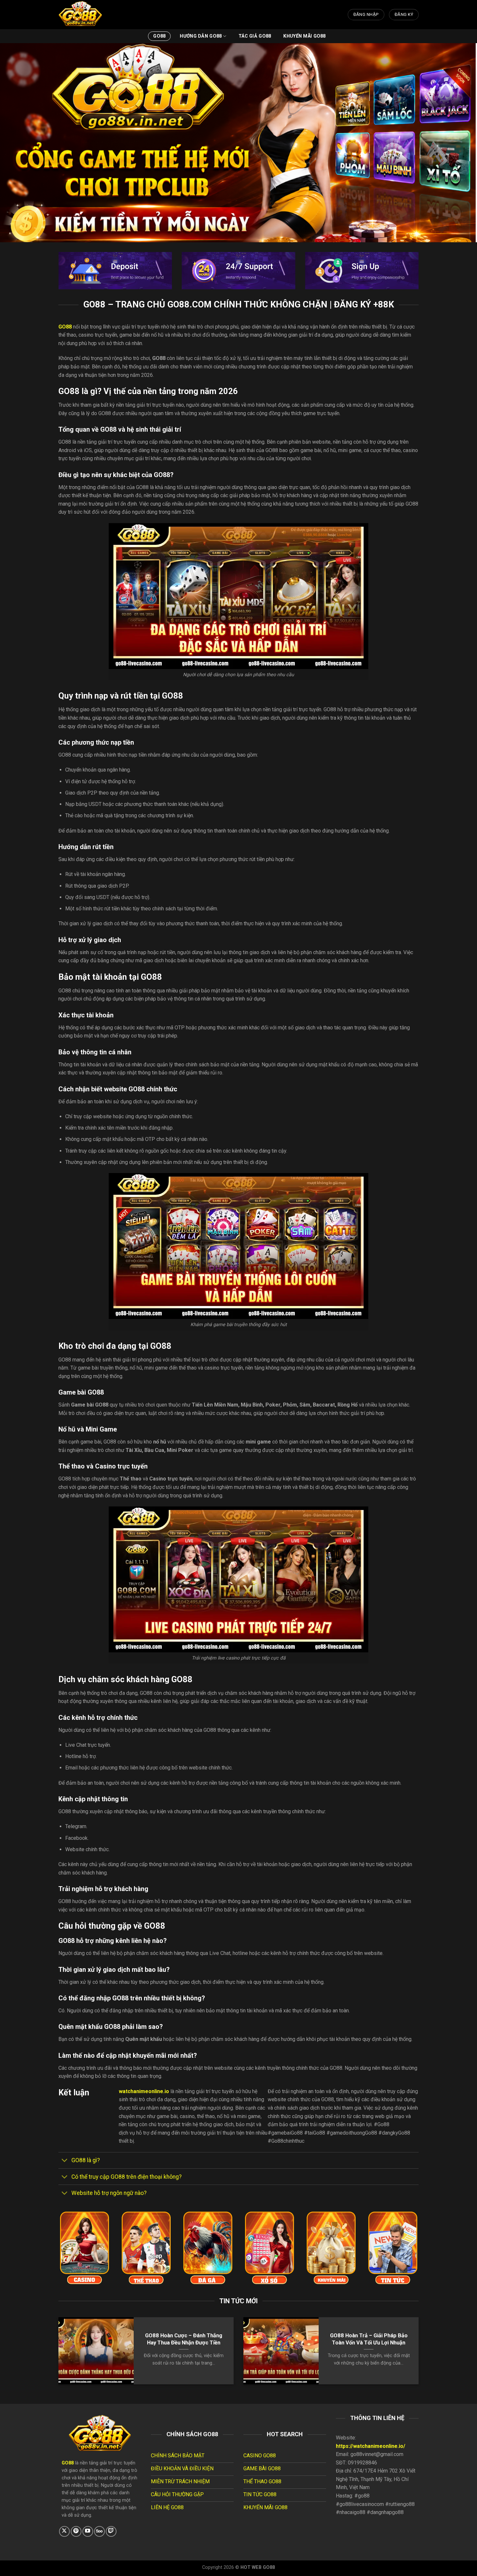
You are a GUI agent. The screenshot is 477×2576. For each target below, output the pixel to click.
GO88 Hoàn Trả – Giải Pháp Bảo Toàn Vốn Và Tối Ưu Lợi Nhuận (369, 2339)
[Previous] (50, 2356)
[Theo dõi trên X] (64, 2531)
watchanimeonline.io (144, 2091)
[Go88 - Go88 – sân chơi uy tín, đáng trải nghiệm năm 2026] (91, 15)
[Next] (427, 2356)
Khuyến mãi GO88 (304, 36)
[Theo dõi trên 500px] (99, 2531)
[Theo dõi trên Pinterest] (76, 2531)
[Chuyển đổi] (65, 2161)
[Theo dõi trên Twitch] (111, 2531)
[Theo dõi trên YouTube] (88, 2531)
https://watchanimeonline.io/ (371, 2446)
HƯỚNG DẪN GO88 (201, 36)
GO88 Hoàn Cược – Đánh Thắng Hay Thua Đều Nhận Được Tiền (184, 2339)
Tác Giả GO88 (255, 36)
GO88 (159, 36)
